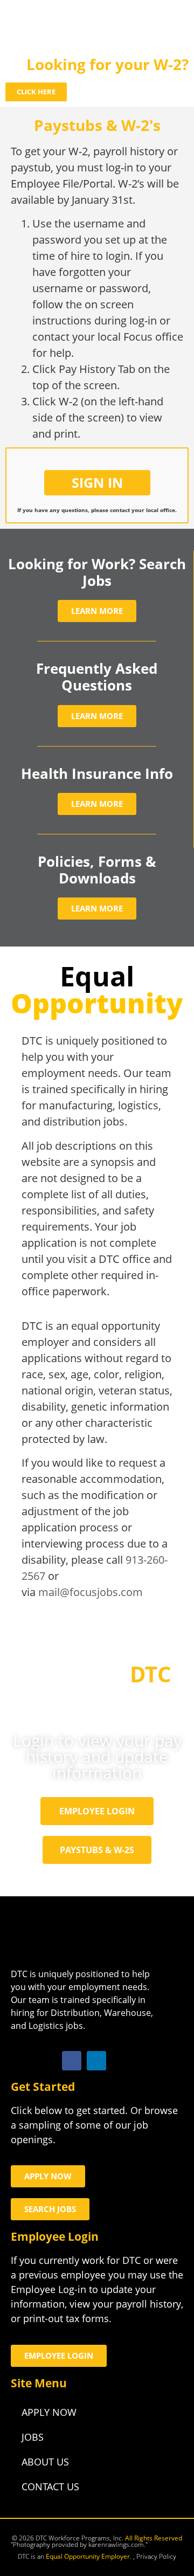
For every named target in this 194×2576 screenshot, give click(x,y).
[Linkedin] (96, 2061)
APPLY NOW (49, 2412)
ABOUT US (45, 2462)
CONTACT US (50, 2487)
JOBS (33, 2437)
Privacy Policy (156, 2556)
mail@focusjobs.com (91, 1592)
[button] (170, 26)
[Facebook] (72, 2061)
